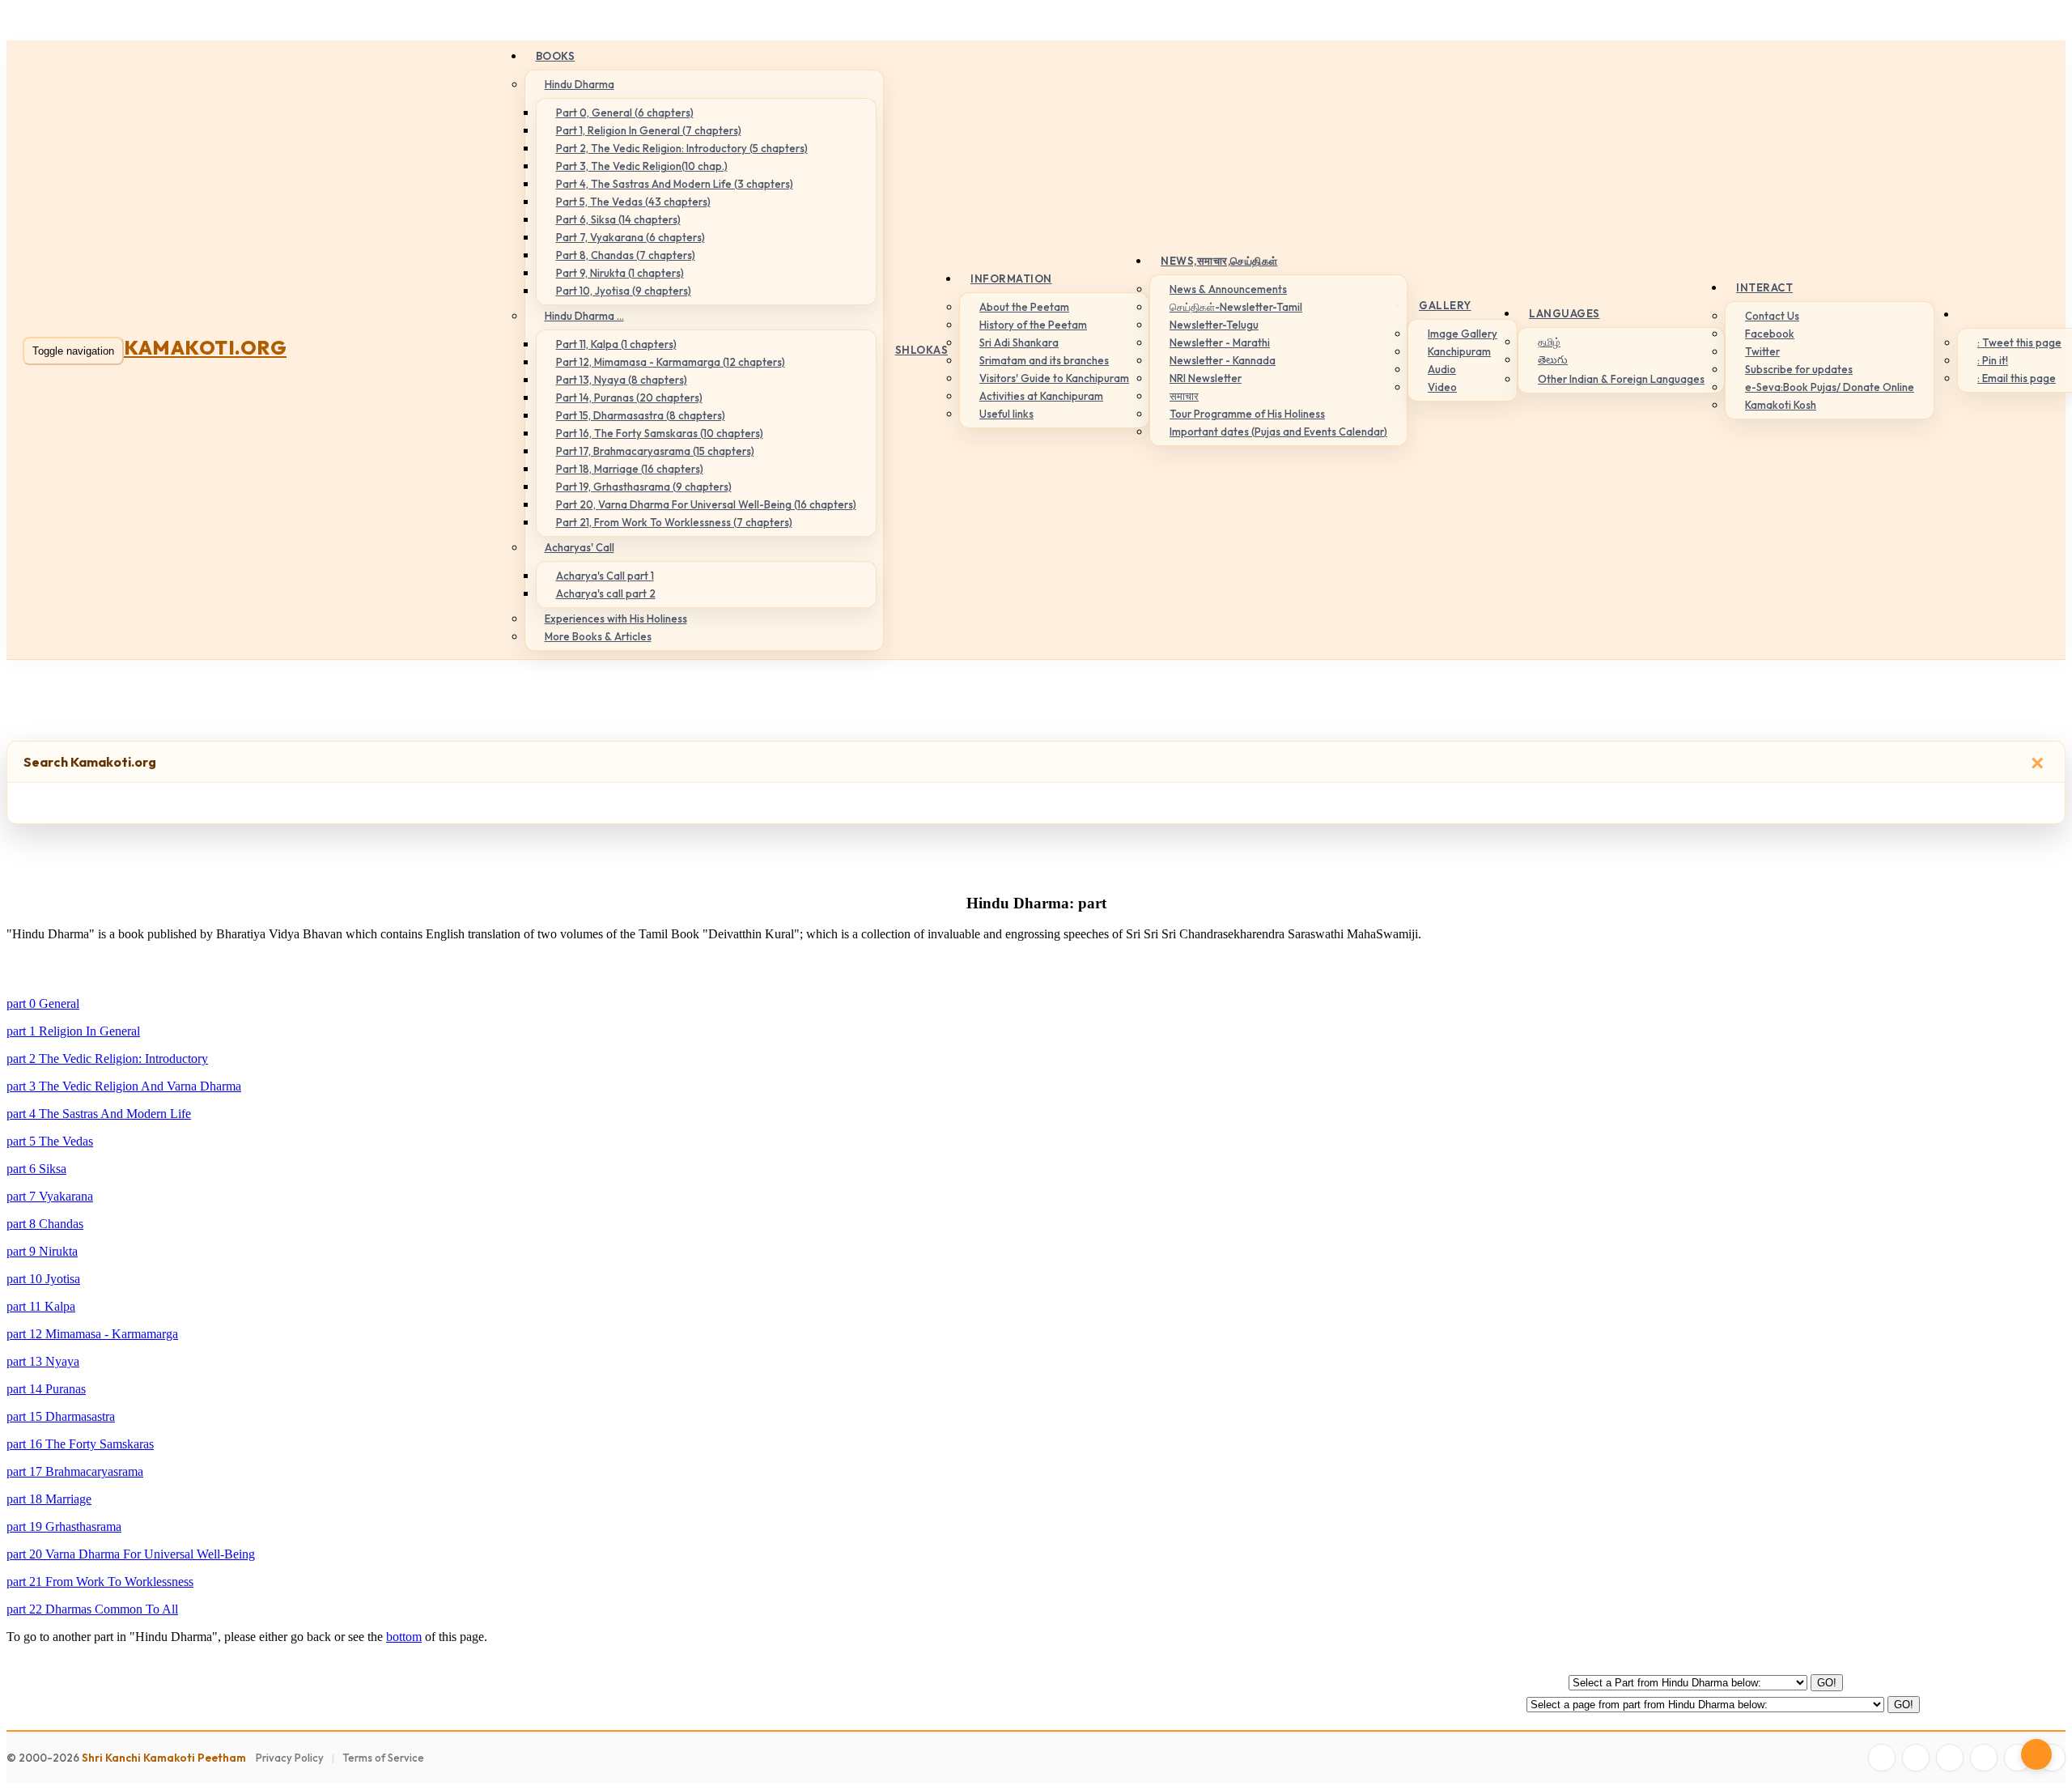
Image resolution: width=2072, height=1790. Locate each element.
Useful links (1006, 414)
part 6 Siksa (36, 1169)
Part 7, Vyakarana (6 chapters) (631, 237)
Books (556, 56)
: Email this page (2017, 378)
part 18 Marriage (49, 1499)
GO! (1827, 1683)
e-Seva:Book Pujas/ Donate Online (1830, 387)
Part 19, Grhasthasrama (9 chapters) (644, 487)
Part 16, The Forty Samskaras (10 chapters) (660, 433)
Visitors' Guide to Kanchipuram (1054, 378)
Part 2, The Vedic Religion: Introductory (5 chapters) (682, 148)
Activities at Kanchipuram (1041, 396)
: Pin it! (1993, 360)
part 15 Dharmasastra (61, 1416)
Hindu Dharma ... (584, 316)
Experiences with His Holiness (616, 619)
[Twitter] (1916, 1758)
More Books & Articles (598, 636)
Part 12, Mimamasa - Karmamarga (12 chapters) (671, 362)
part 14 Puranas (46, 1389)
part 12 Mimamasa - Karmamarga (92, 1334)
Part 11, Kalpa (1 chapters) (616, 344)
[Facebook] (1882, 1758)
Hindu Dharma (580, 84)
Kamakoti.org (205, 347)
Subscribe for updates (1799, 369)
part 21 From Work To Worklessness (100, 1582)
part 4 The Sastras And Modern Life (99, 1114)
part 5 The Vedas (50, 1141)
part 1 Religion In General (73, 1031)
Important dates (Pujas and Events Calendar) (1278, 432)
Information (1011, 278)
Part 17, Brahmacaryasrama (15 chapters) (655, 451)
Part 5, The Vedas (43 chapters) (633, 202)
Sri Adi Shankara (1019, 342)
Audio (1442, 369)
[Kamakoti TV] (2018, 1758)
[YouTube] (1984, 1758)
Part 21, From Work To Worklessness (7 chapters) (674, 522)
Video (1442, 387)
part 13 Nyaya (43, 1361)
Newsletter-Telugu (1214, 325)
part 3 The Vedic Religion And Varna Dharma (124, 1086)
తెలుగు (1553, 359)
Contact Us (1772, 316)
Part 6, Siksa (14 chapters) (618, 219)
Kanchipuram (1459, 351)
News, (1219, 261)
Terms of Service (383, 1758)
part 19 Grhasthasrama (64, 1526)
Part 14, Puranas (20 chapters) (629, 398)
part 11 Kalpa (41, 1306)
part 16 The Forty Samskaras (80, 1444)
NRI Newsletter (1206, 378)
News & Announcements (1228, 289)
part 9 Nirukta (42, 1251)
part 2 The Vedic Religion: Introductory (107, 1059)
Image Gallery (1463, 334)
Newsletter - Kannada (1223, 360)
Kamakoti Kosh (1781, 405)
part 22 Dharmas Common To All (92, 1609)
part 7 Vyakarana (50, 1196)
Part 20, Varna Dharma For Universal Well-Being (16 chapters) (706, 504)
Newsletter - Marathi (1220, 342)
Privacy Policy (290, 1758)
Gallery (1445, 305)
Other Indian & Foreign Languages (1621, 379)
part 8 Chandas (45, 1224)
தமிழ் (1549, 342)
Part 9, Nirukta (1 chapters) (620, 273)
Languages (1565, 313)
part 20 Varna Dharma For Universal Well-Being (131, 1554)
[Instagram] (1950, 1758)
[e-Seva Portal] (2052, 1758)
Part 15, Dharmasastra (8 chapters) (641, 415)
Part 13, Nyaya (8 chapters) (622, 380)
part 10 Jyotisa (43, 1279)
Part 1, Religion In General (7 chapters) (649, 130)
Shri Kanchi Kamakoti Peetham (164, 1758)
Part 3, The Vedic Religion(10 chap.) (642, 166)
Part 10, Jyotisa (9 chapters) (624, 291)
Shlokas (922, 350)
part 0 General (43, 1003)
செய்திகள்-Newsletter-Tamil (1236, 307)
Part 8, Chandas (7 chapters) (626, 255)
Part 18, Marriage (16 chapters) (630, 469)
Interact (1764, 287)
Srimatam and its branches (1044, 360)
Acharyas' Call (580, 547)
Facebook (1770, 334)
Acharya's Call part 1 (605, 576)
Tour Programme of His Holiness (1247, 414)
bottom (404, 1637)
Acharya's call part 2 (606, 593)
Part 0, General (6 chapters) (625, 113)
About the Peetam (1024, 307)
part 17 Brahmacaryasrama (75, 1471)
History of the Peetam (1033, 325)
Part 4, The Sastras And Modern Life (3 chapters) (675, 184)
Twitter (1762, 351)
